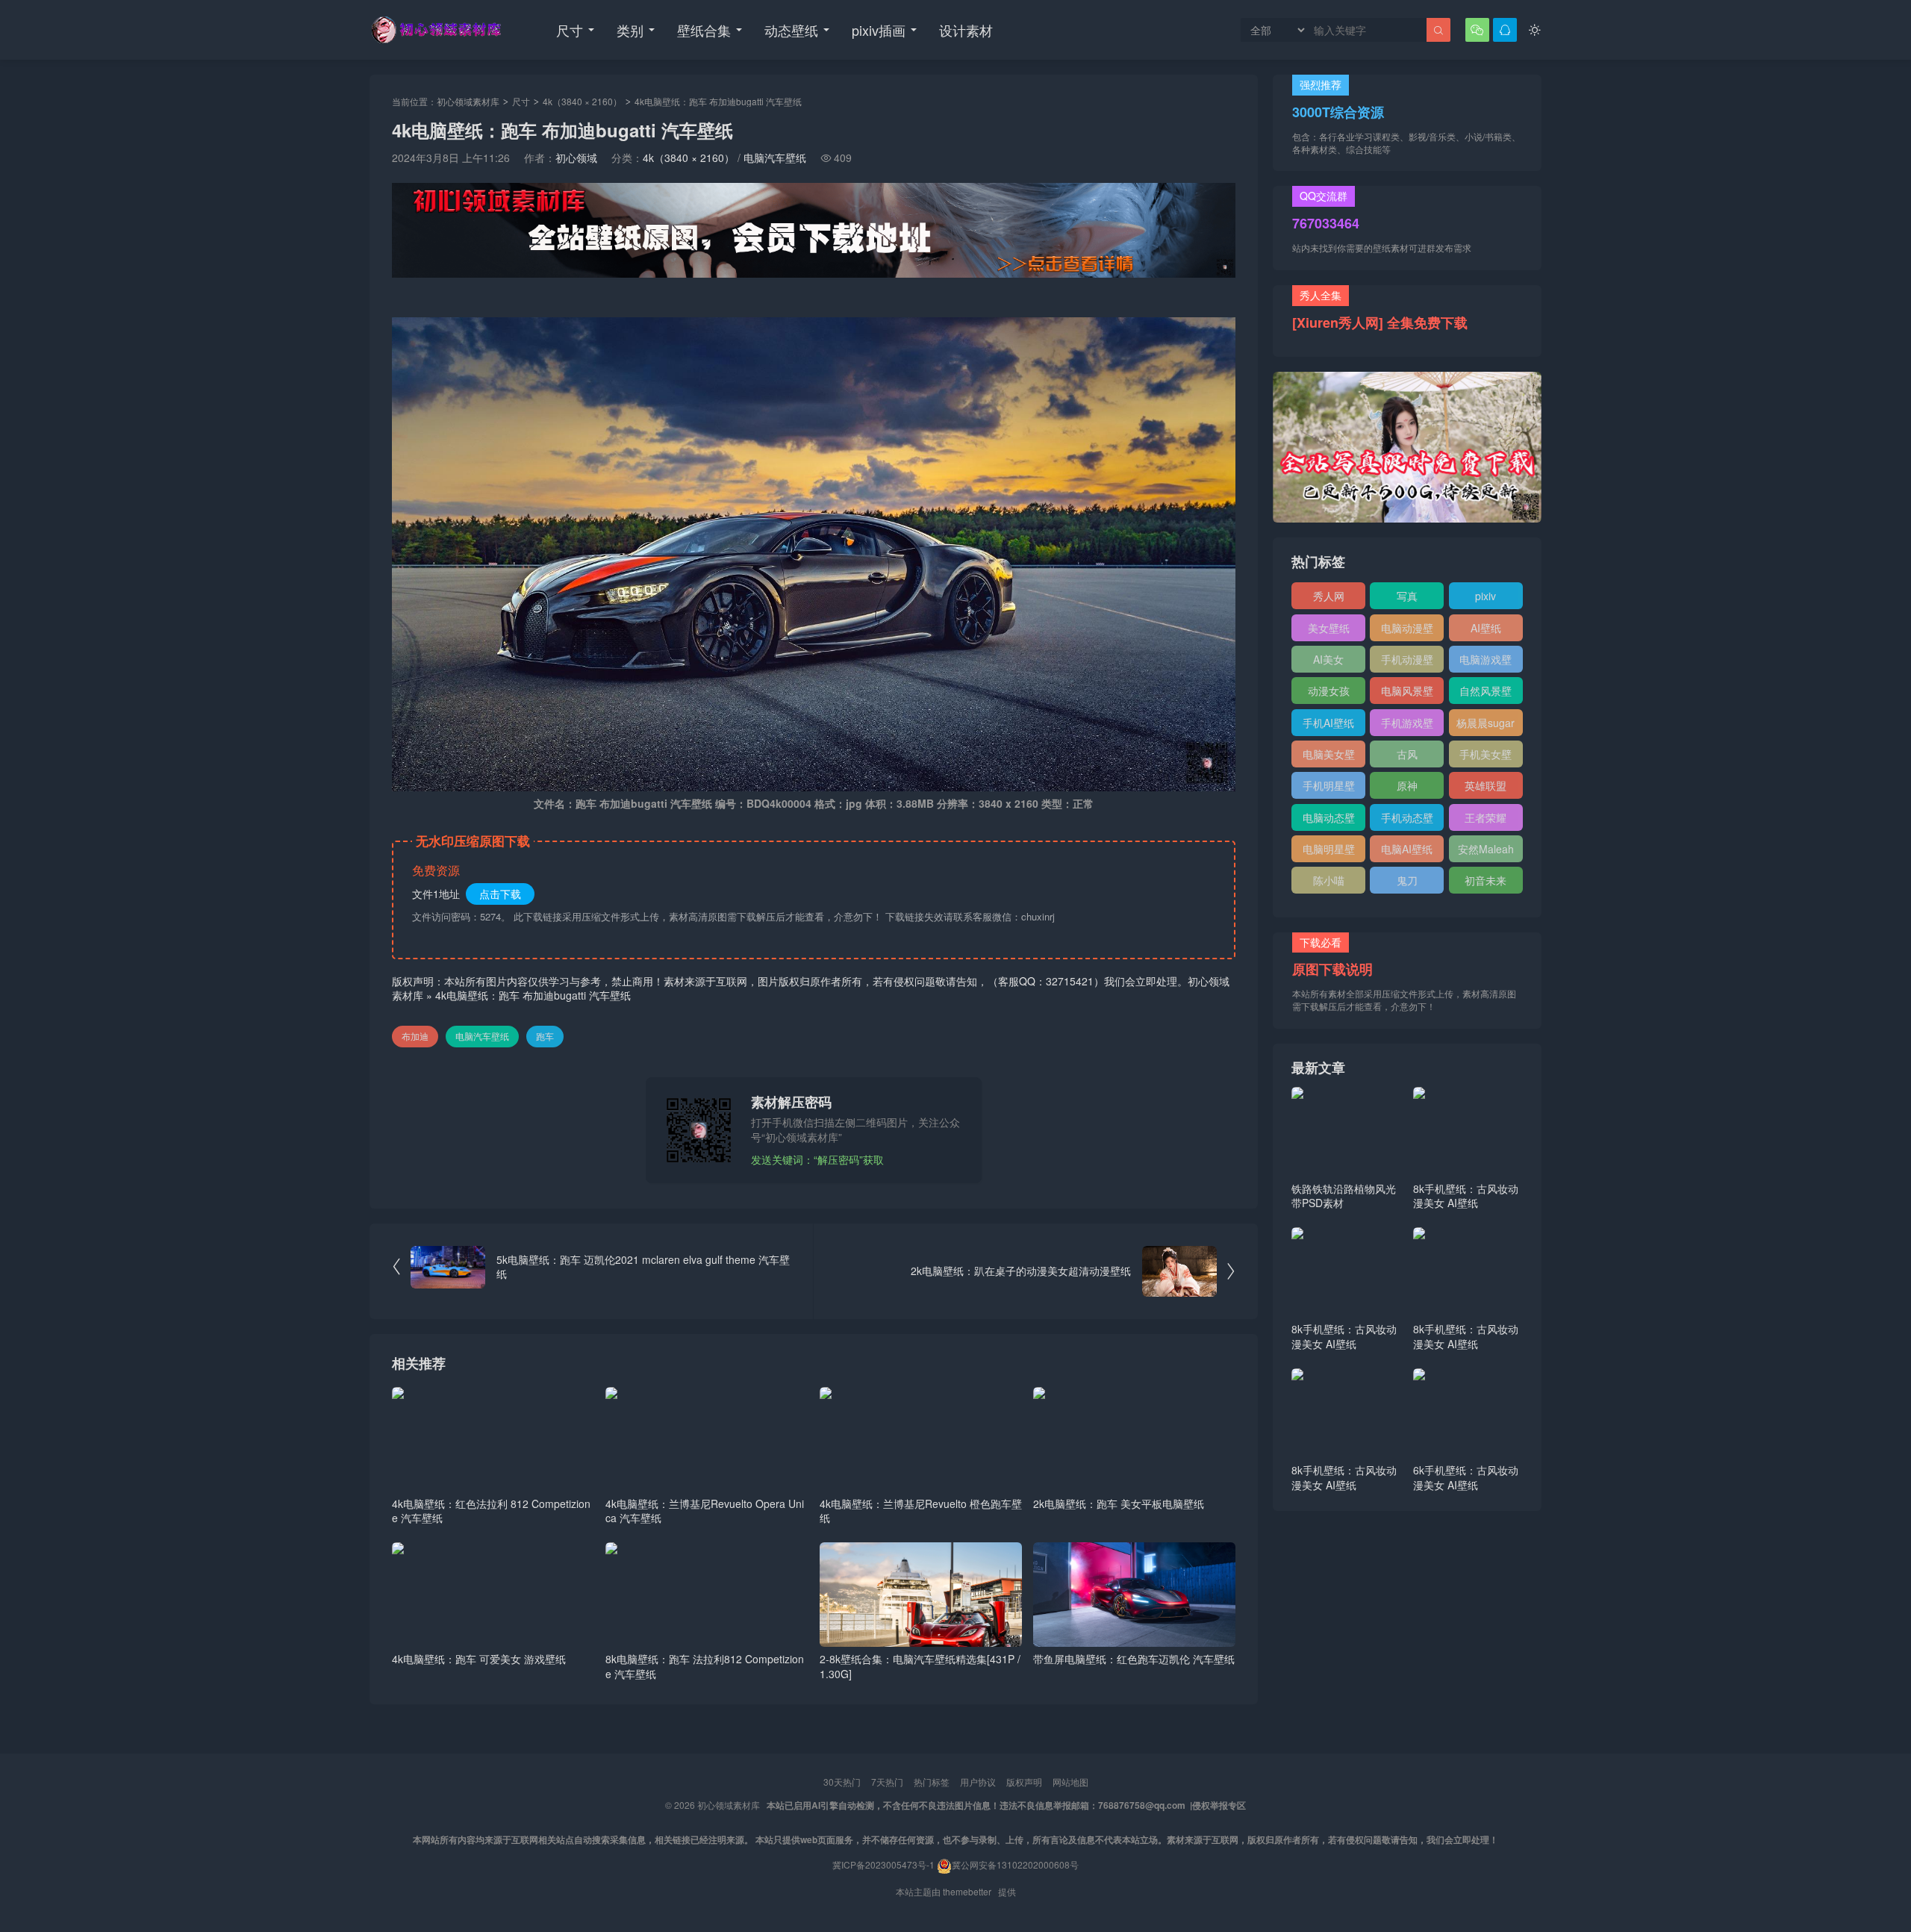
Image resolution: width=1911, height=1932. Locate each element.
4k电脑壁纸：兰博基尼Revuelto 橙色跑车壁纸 (921, 1511)
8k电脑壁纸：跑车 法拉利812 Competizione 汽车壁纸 (705, 1666)
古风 (1407, 754)
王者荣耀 (1486, 817)
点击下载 (500, 894)
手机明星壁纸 (1329, 788)
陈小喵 (1329, 880)
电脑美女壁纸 (1329, 757)
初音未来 (1486, 880)
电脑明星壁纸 (1329, 852)
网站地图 (1070, 1782)
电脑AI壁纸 (1407, 849)
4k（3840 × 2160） (582, 101)
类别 (630, 30)
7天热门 (887, 1782)
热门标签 (932, 1782)
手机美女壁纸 (1486, 757)
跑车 (545, 1036)
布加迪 (415, 1036)
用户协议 (978, 1782)
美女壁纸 (1329, 628)
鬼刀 (1407, 880)
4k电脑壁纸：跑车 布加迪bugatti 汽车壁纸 (533, 995)
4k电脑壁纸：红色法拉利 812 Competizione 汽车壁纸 (491, 1511)
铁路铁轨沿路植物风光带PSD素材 (1344, 1196)
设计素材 (966, 30)
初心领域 (576, 158)
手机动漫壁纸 (1407, 662)
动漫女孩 (1329, 691)
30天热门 (842, 1782)
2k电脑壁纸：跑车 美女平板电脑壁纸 (1119, 1503)
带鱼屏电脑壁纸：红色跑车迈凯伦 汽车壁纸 (1134, 1659)
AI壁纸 (1486, 628)
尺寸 (570, 30)
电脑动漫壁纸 (1407, 631)
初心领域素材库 (468, 101)
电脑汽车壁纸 (775, 158)
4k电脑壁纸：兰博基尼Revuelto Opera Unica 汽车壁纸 (705, 1511)
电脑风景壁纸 (1407, 694)
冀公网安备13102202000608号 (1015, 1864)
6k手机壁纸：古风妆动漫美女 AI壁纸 (1466, 1477)
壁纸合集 (704, 30)
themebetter (967, 1891)
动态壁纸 (791, 30)
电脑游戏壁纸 (1486, 662)
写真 (1407, 596)
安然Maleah (1486, 849)
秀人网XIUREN (1329, 599)
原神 (1407, 785)
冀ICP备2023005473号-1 (883, 1864)
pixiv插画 (879, 30)
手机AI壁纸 (1328, 723)
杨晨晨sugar (1486, 723)
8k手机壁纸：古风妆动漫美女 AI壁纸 (1466, 1196)
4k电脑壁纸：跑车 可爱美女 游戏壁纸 (479, 1659)
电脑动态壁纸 (1329, 820)
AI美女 (1328, 659)
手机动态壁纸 (1407, 820)
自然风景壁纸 (1486, 694)
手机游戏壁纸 (1407, 726)
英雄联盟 (1486, 785)
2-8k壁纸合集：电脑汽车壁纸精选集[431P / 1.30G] (920, 1666)
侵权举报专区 (1219, 1805)
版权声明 (1024, 1782)
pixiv (1486, 596)
